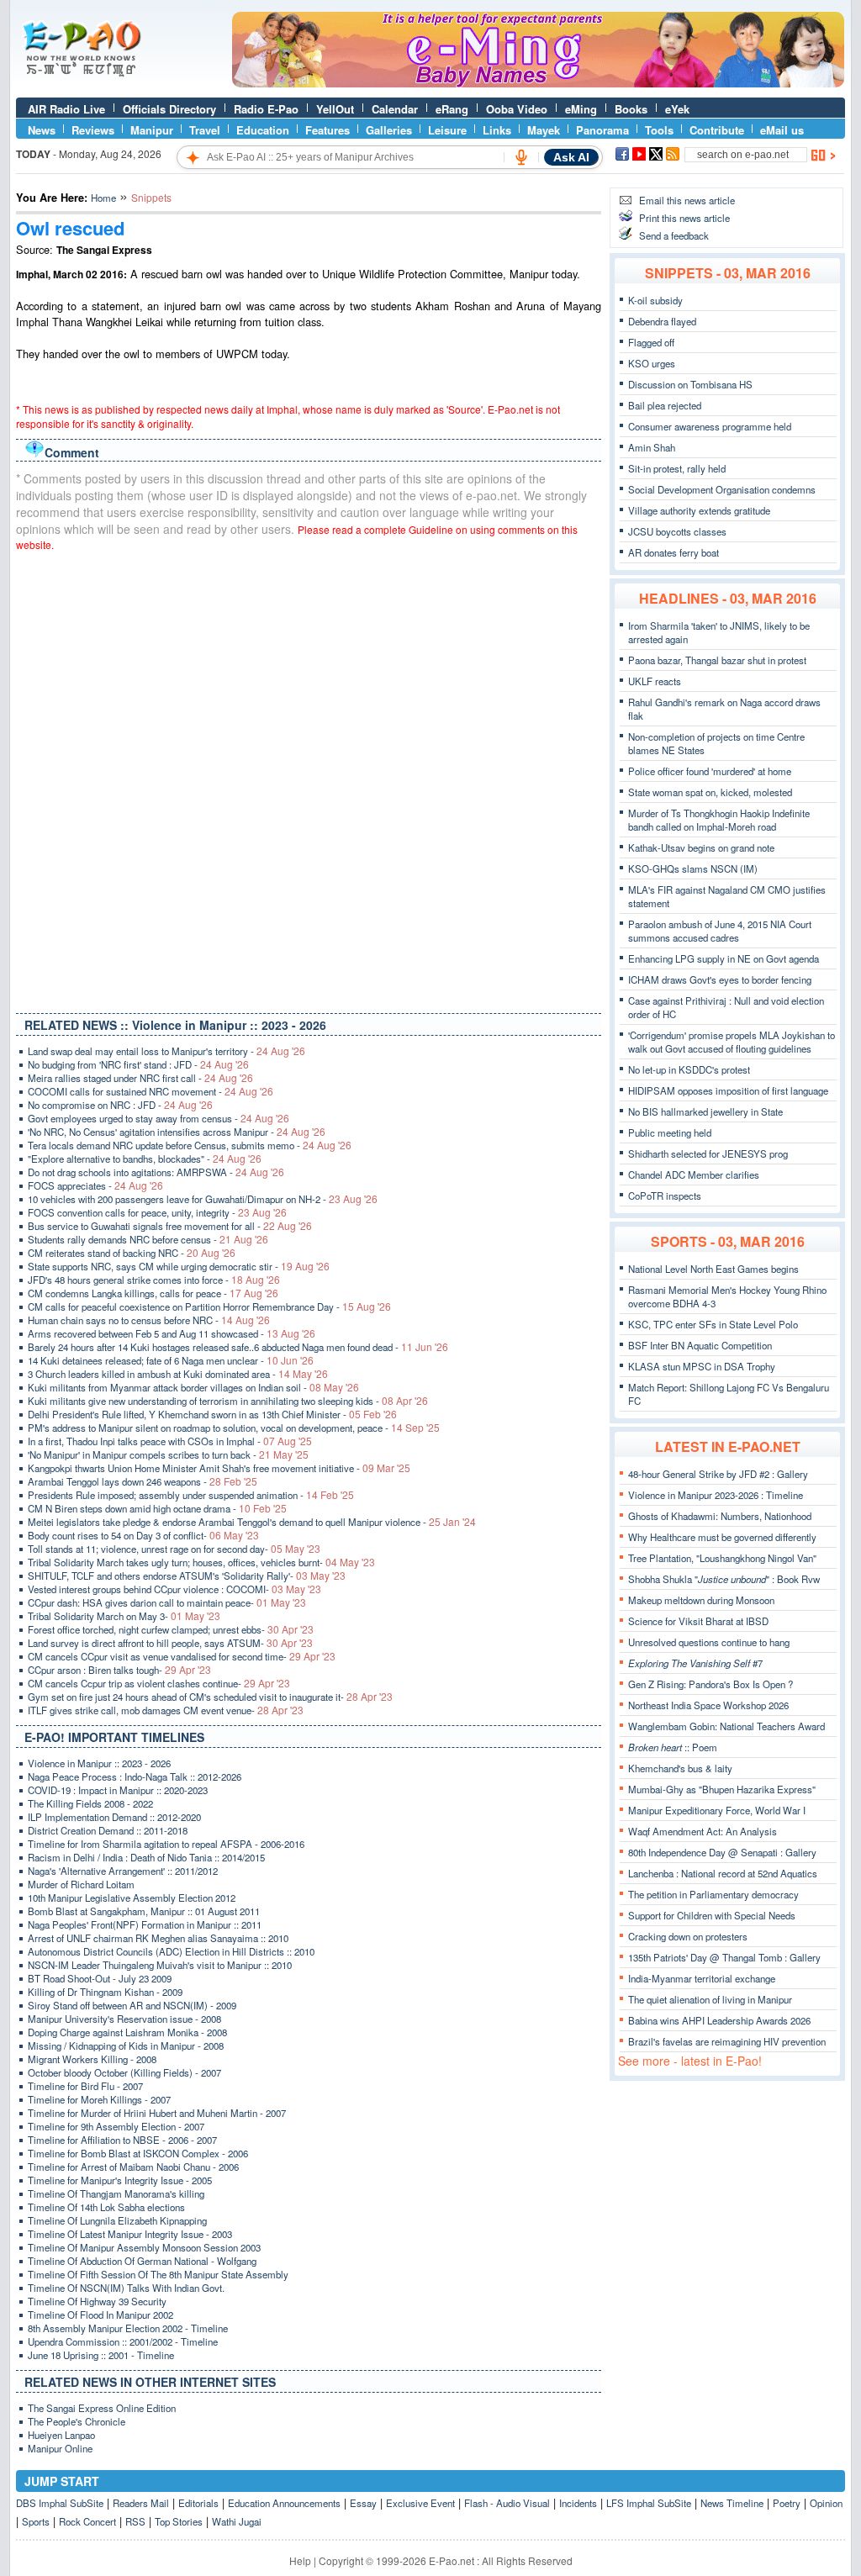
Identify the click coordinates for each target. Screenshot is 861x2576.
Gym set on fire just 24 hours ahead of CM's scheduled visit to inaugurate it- (210, 1697)
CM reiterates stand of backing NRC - (132, 1253)
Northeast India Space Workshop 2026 (708, 1705)
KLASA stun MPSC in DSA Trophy (702, 1366)
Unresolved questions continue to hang (709, 1642)
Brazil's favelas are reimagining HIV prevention (727, 2041)
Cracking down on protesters (688, 1936)
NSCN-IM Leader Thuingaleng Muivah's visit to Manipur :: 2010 (160, 1965)
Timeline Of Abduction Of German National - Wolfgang (142, 2261)
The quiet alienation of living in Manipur (710, 1999)
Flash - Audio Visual (507, 2503)
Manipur (152, 130)
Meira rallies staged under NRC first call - (140, 1078)
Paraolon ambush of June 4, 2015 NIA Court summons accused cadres (720, 931)
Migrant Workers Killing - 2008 (92, 2059)
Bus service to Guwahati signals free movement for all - (170, 1226)
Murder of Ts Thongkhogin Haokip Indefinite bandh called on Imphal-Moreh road (719, 820)
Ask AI (571, 157)
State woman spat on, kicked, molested (710, 792)
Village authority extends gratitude (699, 510)
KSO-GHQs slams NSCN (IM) (693, 868)
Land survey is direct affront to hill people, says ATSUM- (170, 1643)
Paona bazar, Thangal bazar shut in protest (717, 660)
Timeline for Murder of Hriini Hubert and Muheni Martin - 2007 (157, 2113)
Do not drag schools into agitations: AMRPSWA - (156, 1172)
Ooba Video (517, 109)
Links (497, 130)
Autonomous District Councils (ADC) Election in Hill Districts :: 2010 (171, 1951)
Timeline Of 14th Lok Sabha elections (106, 2207)
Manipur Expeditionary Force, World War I (717, 1810)
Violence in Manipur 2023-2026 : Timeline (716, 1495)
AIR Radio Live (66, 109)
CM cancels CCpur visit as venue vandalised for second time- (182, 1656)
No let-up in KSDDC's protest (689, 1069)
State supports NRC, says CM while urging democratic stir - (179, 1266)
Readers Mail (141, 2503)
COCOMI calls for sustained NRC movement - (151, 1091)
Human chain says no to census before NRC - (149, 1320)
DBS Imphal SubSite (60, 2503)
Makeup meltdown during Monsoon (701, 1600)
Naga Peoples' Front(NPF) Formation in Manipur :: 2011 (145, 1924)
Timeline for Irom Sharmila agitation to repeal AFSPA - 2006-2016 (166, 1844)
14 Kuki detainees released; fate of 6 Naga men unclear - (171, 1360)
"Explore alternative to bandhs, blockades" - (145, 1159)
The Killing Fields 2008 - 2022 (90, 1803)
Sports (36, 2521)
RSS (135, 2521)
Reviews (93, 130)
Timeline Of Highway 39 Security (97, 2301)
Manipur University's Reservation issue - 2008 (124, 2019)
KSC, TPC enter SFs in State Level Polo (713, 1324)
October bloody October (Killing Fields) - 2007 (124, 2072)
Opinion (826, 2503)
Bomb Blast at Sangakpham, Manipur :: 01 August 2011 (144, 1911)
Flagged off (651, 342)
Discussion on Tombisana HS (690, 384)
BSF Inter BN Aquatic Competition (700, 1345)
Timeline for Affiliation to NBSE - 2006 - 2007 (122, 2140)
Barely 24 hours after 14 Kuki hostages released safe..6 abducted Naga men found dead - (238, 1347)
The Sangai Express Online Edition (102, 2408)
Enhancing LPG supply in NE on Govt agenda (724, 958)
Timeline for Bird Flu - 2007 (85, 2086)
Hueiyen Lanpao (61, 2435)
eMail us (782, 130)
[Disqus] (309, 779)
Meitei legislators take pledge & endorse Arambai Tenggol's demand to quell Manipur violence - (252, 1522)
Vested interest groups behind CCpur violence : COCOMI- (174, 1589)
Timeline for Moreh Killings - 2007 (99, 2099)
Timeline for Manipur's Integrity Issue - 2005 (120, 2180)
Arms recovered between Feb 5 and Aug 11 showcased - (172, 1333)
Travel (205, 130)
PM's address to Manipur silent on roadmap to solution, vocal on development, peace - (234, 1428)
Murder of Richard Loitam (81, 1884)
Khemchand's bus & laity (680, 1768)
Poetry (787, 2503)
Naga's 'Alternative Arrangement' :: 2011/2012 (123, 1871)
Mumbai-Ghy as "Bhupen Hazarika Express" (722, 1789)
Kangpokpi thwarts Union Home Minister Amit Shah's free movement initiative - (219, 1468)
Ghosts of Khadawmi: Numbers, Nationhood (720, 1516)
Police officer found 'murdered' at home (710, 771)
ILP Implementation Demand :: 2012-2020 (114, 1817)
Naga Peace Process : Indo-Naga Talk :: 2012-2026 (135, 1776)
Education (263, 130)
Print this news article (684, 218)
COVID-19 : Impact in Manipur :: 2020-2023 (118, 1790)
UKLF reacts (655, 681)
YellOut (335, 109)
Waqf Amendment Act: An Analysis (703, 1831)
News (42, 130)
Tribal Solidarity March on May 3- (124, 1616)
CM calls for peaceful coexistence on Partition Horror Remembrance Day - (209, 1306)
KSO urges (652, 363)
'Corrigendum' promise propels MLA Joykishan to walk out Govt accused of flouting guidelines (732, 1042)
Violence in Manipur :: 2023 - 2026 (99, 1763)
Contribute (717, 130)
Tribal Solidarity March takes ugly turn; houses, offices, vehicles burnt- (201, 1562)
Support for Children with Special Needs (712, 1915)
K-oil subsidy (655, 300)
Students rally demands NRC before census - (148, 1239)
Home (103, 198)
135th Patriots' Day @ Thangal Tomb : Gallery (724, 1957)
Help (300, 2560)
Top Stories (179, 2521)
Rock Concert (87, 2521)
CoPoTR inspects (665, 1196)
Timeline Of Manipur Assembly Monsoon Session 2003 (144, 2247)
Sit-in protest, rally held (677, 468)
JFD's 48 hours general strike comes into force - (154, 1280)
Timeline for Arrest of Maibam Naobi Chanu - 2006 (133, 2167)
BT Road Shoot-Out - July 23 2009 (100, 1978)
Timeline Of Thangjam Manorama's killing (116, 2193)
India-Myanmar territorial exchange (702, 1978)
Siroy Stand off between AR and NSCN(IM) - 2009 (132, 2005)
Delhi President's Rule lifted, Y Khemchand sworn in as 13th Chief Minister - (212, 1414)
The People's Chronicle (77, 2421)
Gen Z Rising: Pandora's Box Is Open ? (710, 1684)
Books (631, 109)
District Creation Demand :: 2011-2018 (108, 1830)
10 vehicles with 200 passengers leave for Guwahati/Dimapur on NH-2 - (203, 1199)
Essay (363, 2503)
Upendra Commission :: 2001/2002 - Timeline (123, 2341)
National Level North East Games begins (713, 1269)
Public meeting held (670, 1132)
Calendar (395, 109)
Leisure (447, 130)
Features (327, 130)
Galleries (389, 130)
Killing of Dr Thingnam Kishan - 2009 (105, 1992)
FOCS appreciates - (95, 1185)
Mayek (544, 130)
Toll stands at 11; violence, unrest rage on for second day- (174, 1549)
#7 (695, 1663)
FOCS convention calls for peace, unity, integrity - (157, 1212)
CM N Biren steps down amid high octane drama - (157, 1508)
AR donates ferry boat (673, 552)
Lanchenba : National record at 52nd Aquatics (723, 1873)
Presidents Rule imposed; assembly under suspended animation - (191, 1495)
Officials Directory (169, 109)
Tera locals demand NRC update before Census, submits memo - (190, 1145)
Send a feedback (674, 235)
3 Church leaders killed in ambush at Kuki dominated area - (178, 1374)
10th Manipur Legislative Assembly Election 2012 (132, 1898)
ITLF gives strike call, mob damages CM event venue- (166, 1710)
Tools (659, 130)
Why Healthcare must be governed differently (722, 1537)
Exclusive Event (420, 2503)
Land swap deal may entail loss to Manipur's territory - (166, 1051)
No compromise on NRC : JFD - (120, 1105)
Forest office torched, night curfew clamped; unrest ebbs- (171, 1629)
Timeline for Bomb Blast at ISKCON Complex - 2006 (138, 2153)
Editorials (198, 2503)
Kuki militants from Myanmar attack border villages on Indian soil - (193, 1387)
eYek (677, 109)
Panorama (602, 130)
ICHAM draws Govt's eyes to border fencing (720, 979)
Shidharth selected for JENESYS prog (708, 1153)
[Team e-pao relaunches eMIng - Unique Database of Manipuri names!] (538, 83)
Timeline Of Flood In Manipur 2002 (100, 2315)
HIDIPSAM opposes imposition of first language (728, 1090)
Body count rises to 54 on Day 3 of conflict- (143, 1535)
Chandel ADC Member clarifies (694, 1175)
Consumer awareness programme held (710, 426)
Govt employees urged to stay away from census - (158, 1118)
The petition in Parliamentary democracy (713, 1894)
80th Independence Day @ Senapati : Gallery (722, 1852)
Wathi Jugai (237, 2521)
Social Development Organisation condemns (722, 489)
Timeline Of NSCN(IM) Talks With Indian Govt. (126, 2288)
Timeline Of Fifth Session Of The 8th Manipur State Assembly (158, 2274)
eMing (581, 109)
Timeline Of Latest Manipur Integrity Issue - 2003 (130, 2234)
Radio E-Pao (266, 109)
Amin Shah (652, 447)
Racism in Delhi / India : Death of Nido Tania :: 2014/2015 (146, 1857)
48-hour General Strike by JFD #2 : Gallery (718, 1474)
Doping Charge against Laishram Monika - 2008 (127, 2032)
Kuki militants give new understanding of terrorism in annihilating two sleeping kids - (228, 1401)
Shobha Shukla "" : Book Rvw (724, 1579)
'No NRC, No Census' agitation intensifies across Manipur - (177, 1132)
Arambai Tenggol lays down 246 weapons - (143, 1481)
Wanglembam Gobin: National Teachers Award (726, 1726)
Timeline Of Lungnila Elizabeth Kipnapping (117, 2220)
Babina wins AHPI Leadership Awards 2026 (719, 2020)
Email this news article (687, 200)
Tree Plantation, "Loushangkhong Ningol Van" (722, 1558)
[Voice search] (521, 157)
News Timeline (732, 2503)
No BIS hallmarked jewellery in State (705, 1111)
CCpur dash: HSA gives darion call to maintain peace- (167, 1602)
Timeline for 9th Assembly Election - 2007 (116, 2126)
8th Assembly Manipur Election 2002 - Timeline (128, 2328)
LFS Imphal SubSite (649, 2503)
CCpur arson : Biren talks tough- (119, 1670)
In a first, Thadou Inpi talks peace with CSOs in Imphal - (170, 1441)
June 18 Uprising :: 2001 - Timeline (101, 2355)
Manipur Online (60, 2448)
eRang (452, 109)
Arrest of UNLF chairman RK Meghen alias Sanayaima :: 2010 (158, 1938)
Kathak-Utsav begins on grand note (701, 847)
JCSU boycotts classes (677, 531)
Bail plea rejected (665, 405)
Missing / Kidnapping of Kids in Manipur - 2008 (126, 2045)
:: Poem (673, 1747)
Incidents (578, 2503)
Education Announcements (284, 2503)
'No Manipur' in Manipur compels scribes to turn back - (168, 1454)
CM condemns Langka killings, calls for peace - (153, 1293)
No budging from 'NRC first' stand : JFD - (138, 1064)
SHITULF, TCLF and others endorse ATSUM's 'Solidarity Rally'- (187, 1576)
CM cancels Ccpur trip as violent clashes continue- (159, 1683)
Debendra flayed (662, 321)
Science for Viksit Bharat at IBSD (698, 1621)
